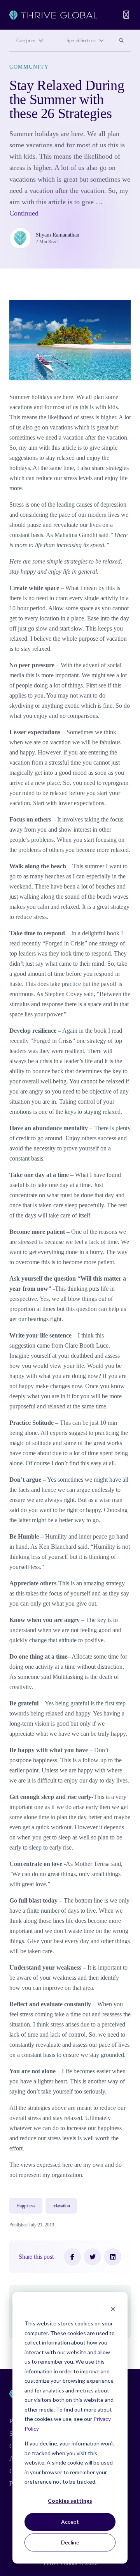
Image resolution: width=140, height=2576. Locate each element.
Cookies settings (70, 2501)
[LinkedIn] (113, 2257)
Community (29, 67)
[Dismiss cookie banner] (113, 2309)
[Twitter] (93, 2257)
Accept (70, 2522)
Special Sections (81, 41)
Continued (24, 213)
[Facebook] (72, 2257)
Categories (26, 41)
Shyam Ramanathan (58, 235)
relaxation (61, 2206)
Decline (70, 2542)
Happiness (26, 2206)
